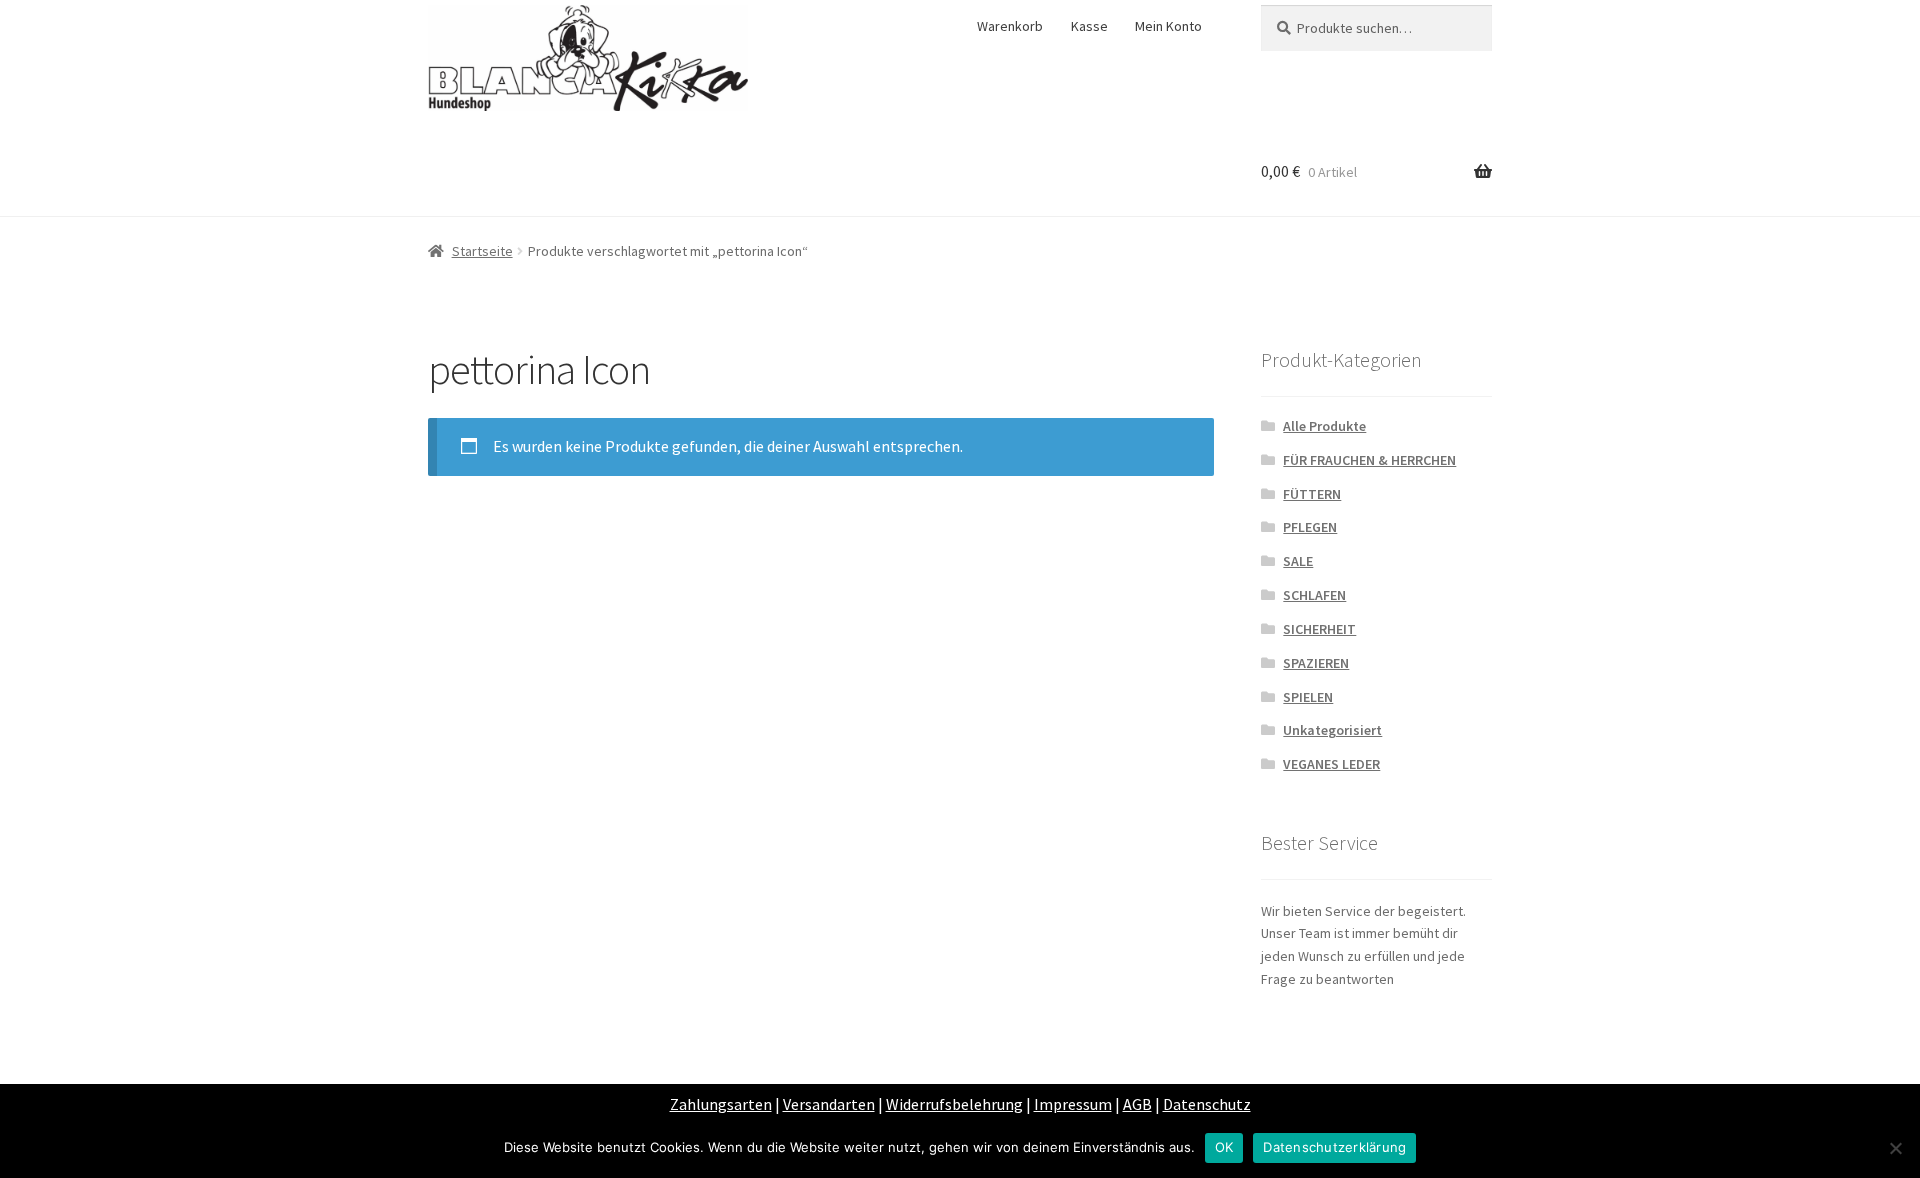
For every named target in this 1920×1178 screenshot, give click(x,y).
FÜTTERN (1312, 494)
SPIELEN (1308, 697)
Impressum (1073, 1104)
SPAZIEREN (1316, 663)
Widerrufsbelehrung (954, 1104)
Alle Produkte (1324, 426)
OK (1224, 1147)
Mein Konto (1168, 26)
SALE (1298, 561)
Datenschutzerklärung (1334, 1147)
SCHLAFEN (1314, 595)
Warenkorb (1010, 26)
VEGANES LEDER (1331, 764)
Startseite (482, 251)
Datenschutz (1207, 1104)
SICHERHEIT (1319, 629)
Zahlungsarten (721, 1104)
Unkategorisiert (1332, 730)
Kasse (1089, 26)
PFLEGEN (1310, 527)
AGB (1137, 1104)
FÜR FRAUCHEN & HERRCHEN (1369, 460)
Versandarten (829, 1104)
